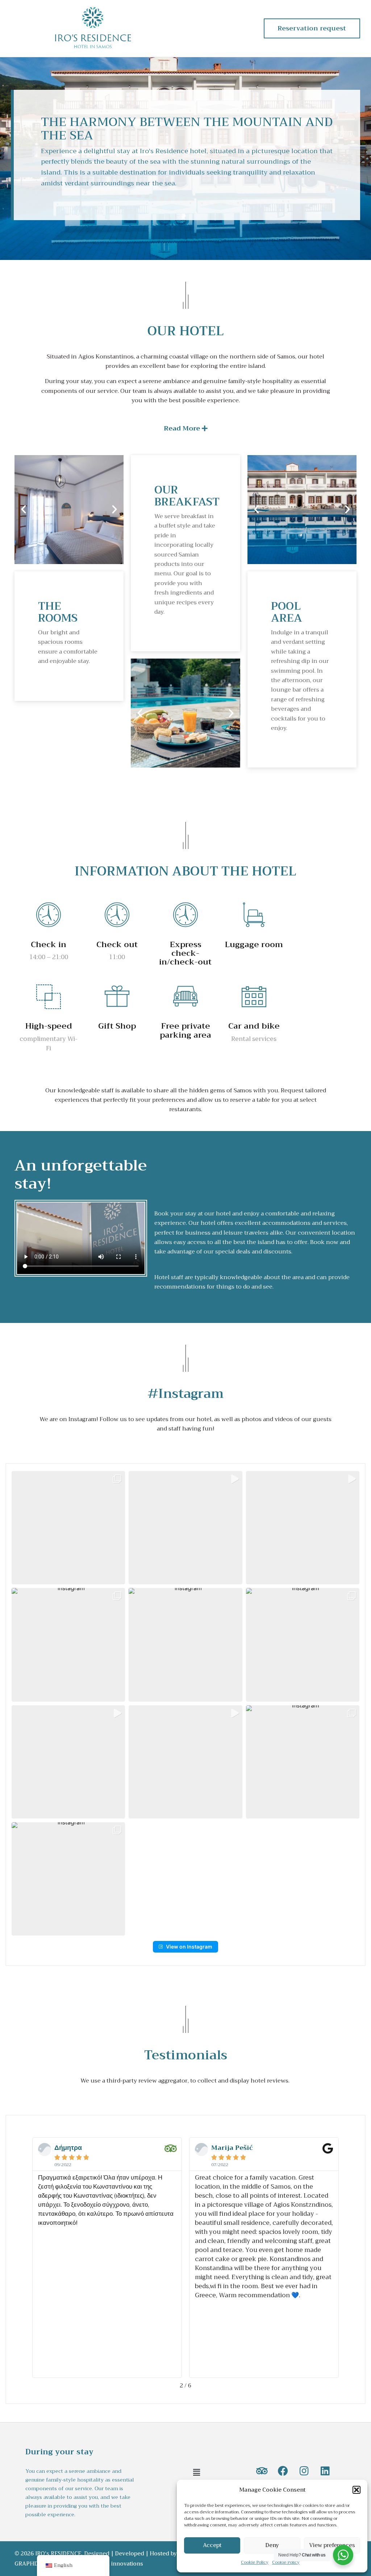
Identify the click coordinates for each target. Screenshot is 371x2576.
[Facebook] (283, 2471)
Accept (212, 2545)
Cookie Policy (255, 2562)
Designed (97, 2554)
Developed (130, 2554)
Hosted (159, 2554)
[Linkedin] (325, 2471)
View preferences (332, 2545)
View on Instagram (189, 1947)
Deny (272, 2545)
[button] (357, 2490)
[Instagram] (304, 2471)
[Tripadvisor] (262, 2471)
